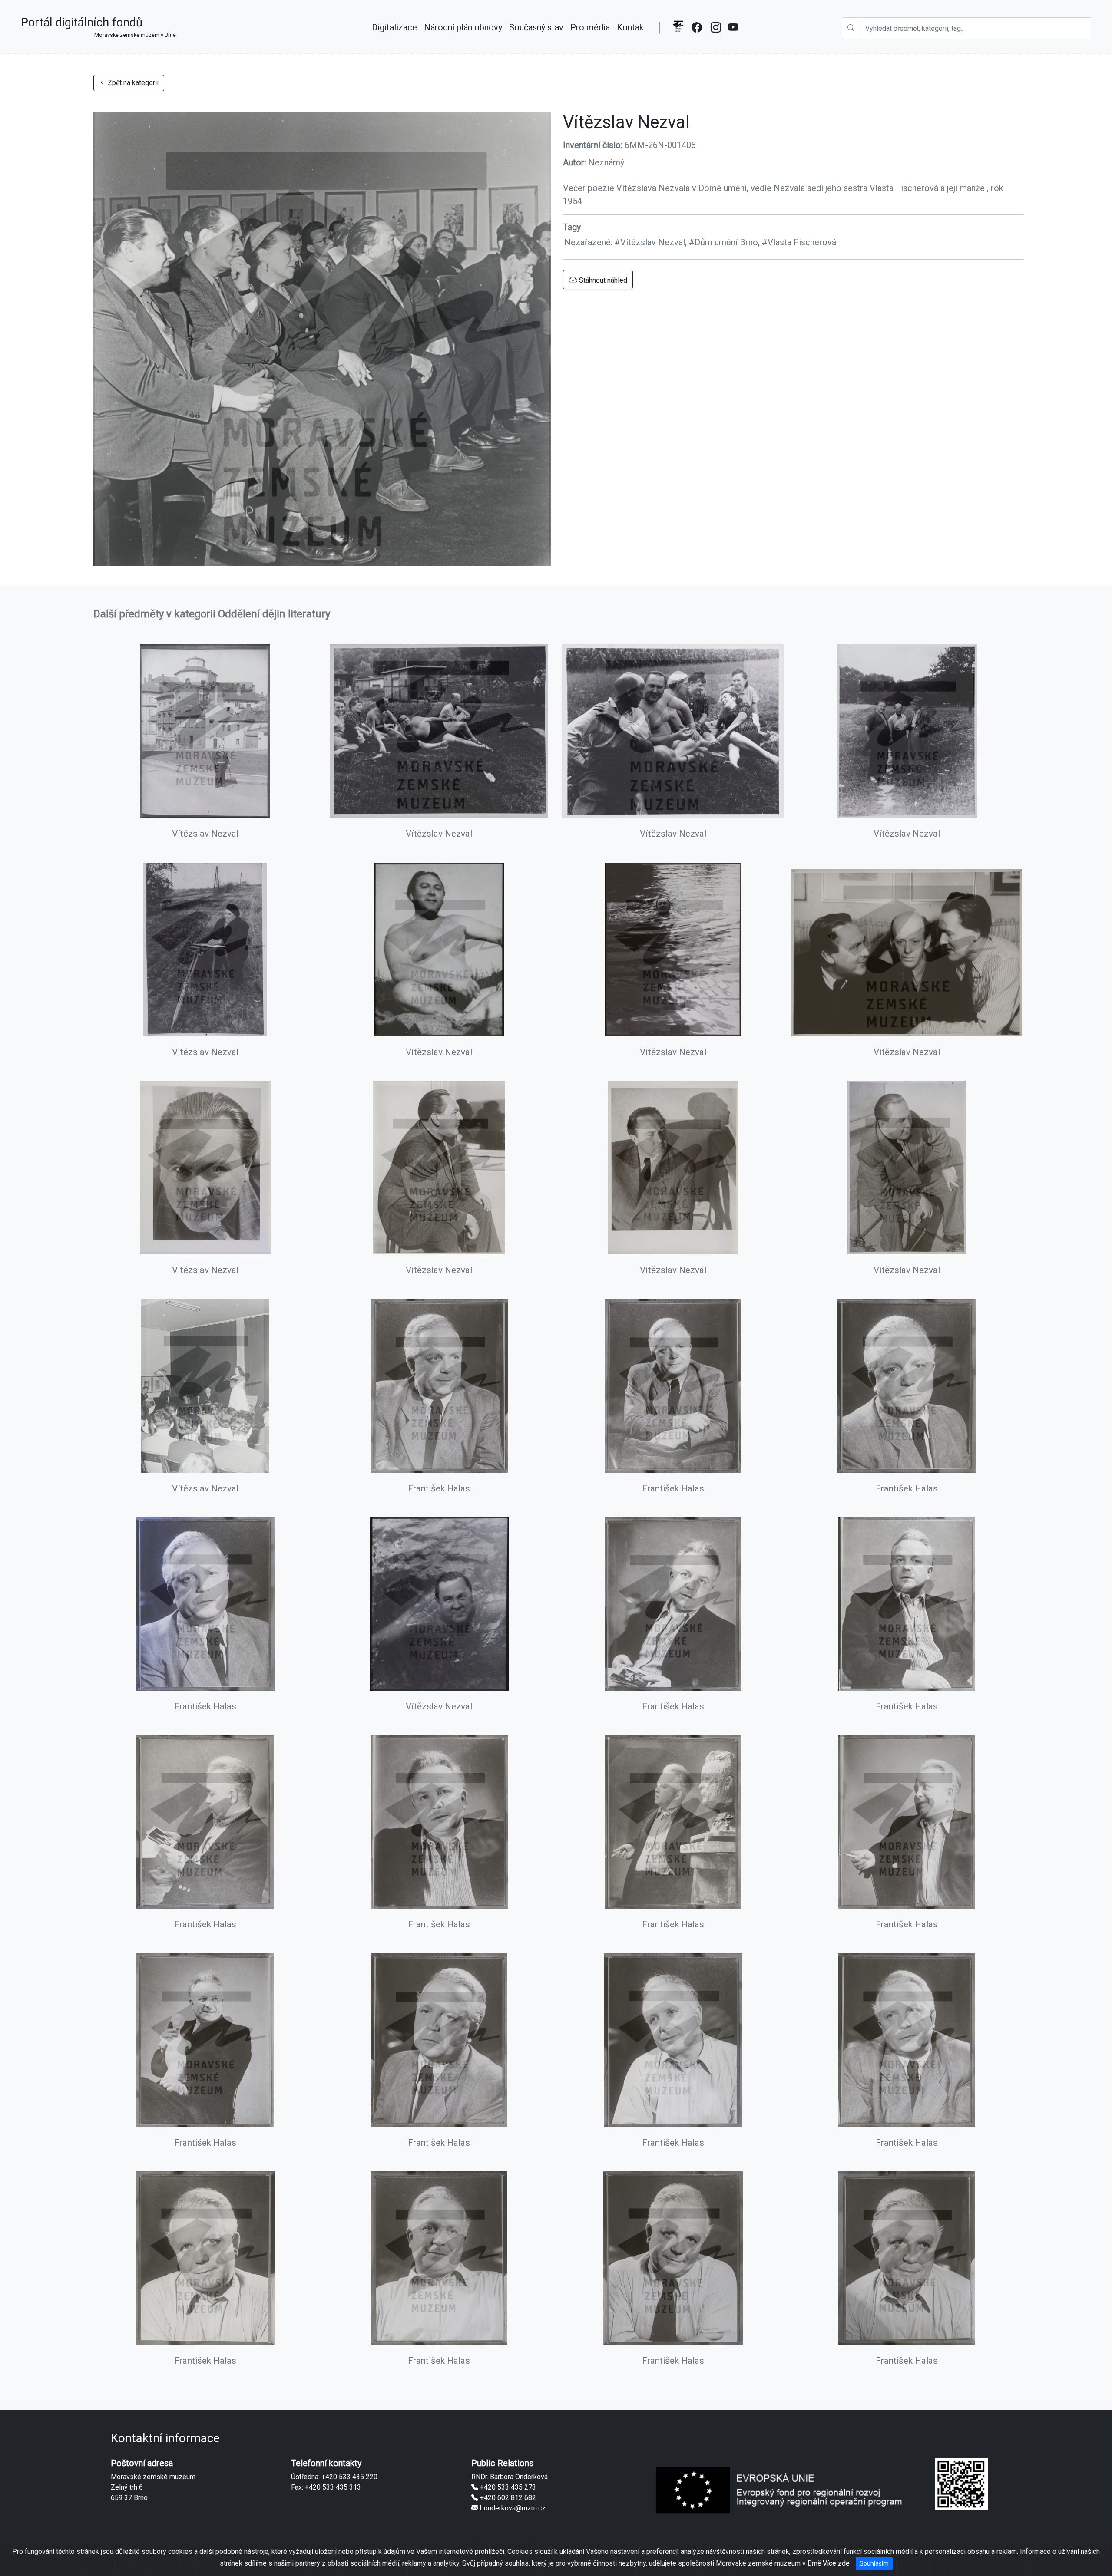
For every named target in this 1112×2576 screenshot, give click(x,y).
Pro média (590, 27)
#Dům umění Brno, (725, 242)
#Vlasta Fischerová (799, 242)
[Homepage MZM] (678, 33)
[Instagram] (716, 33)
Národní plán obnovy (463, 27)
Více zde (836, 2563)
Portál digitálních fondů (98, 27)
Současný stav (536, 27)
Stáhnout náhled (602, 280)
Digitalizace (394, 27)
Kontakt (632, 27)
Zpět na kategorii (132, 83)
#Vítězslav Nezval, (652, 242)
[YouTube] (734, 33)
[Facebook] (698, 33)
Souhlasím (874, 2563)
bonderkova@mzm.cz (512, 2508)
